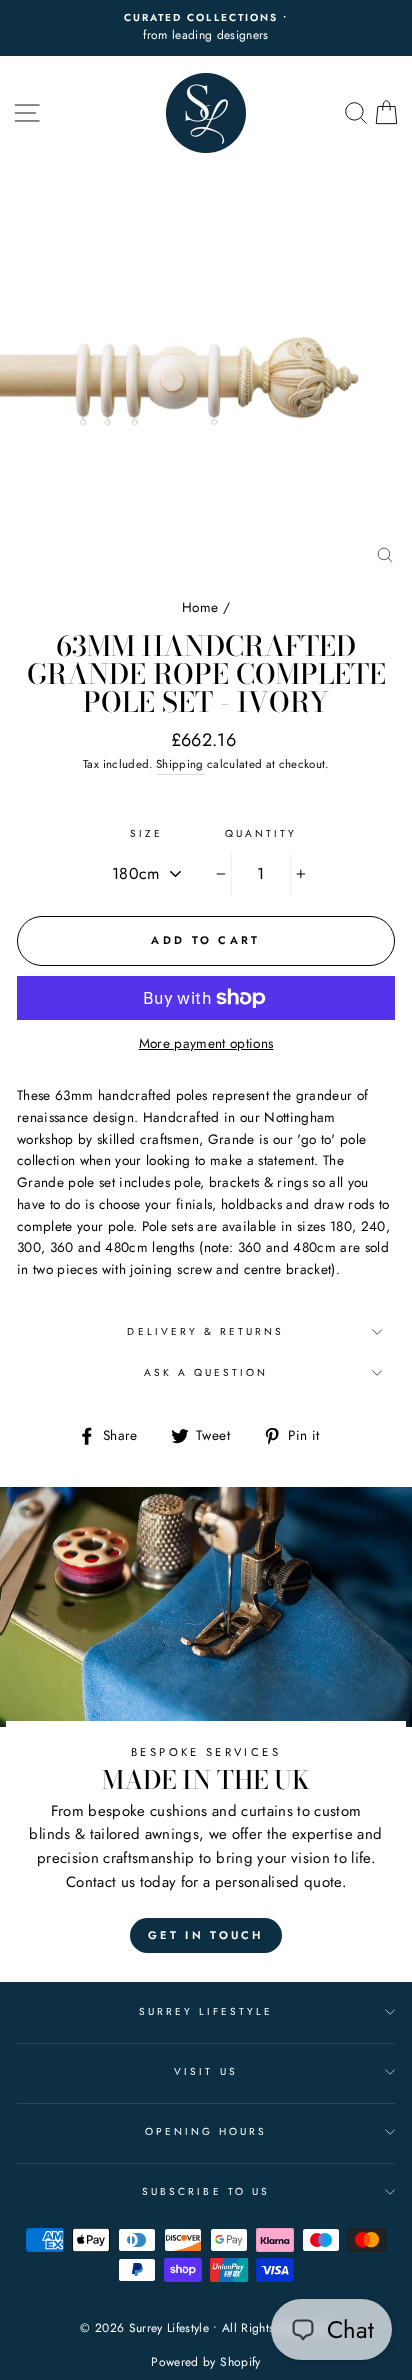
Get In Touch (206, 1935)
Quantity (261, 833)
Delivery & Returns (205, 1331)
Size (146, 833)
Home (200, 607)
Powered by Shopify (205, 2362)
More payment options (206, 1043)
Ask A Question (206, 1372)
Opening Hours (206, 2131)
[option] (206, 28)
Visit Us (205, 2071)
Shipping (180, 764)
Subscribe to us (206, 2191)
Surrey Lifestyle (206, 2011)
